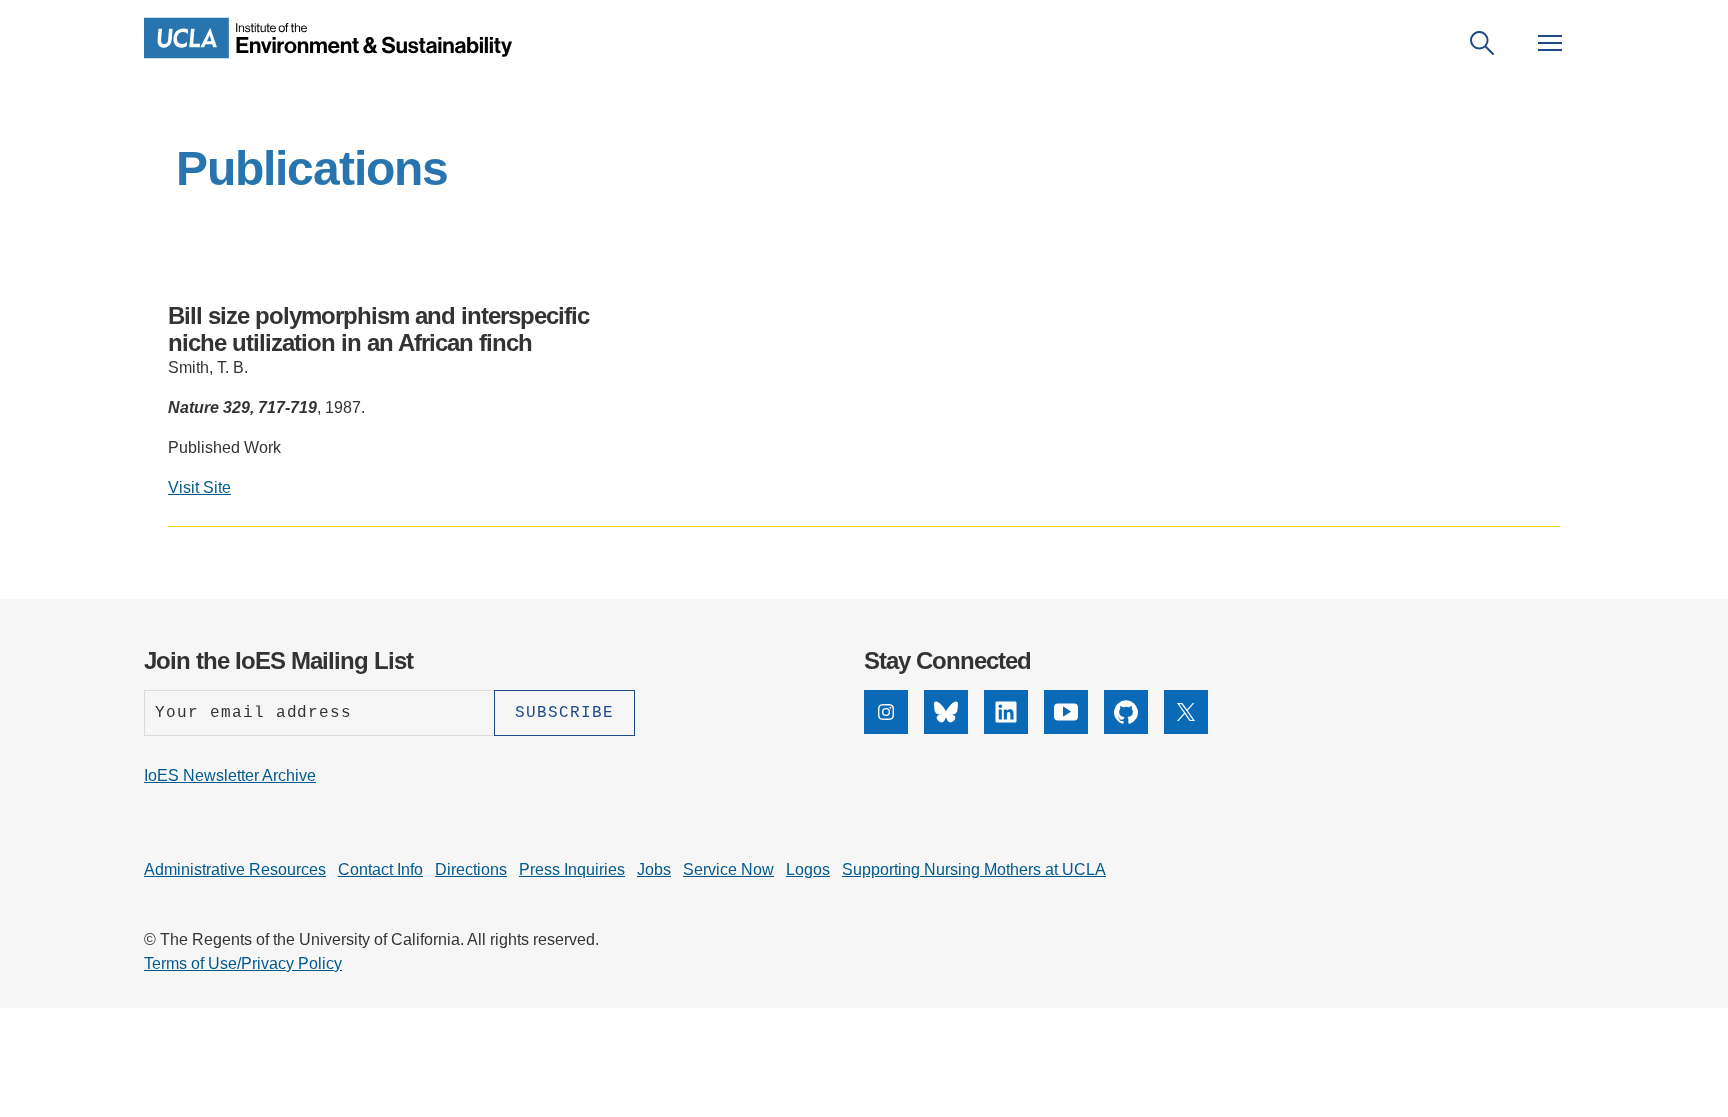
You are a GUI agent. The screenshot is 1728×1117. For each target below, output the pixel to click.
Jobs (654, 869)
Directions (471, 869)
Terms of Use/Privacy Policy (243, 963)
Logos (808, 869)
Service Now (728, 869)
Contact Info (380, 869)
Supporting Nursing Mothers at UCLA (974, 869)
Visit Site (199, 487)
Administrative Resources (235, 869)
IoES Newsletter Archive (230, 775)
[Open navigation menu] (1550, 43)
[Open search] (1482, 43)
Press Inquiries (572, 869)
